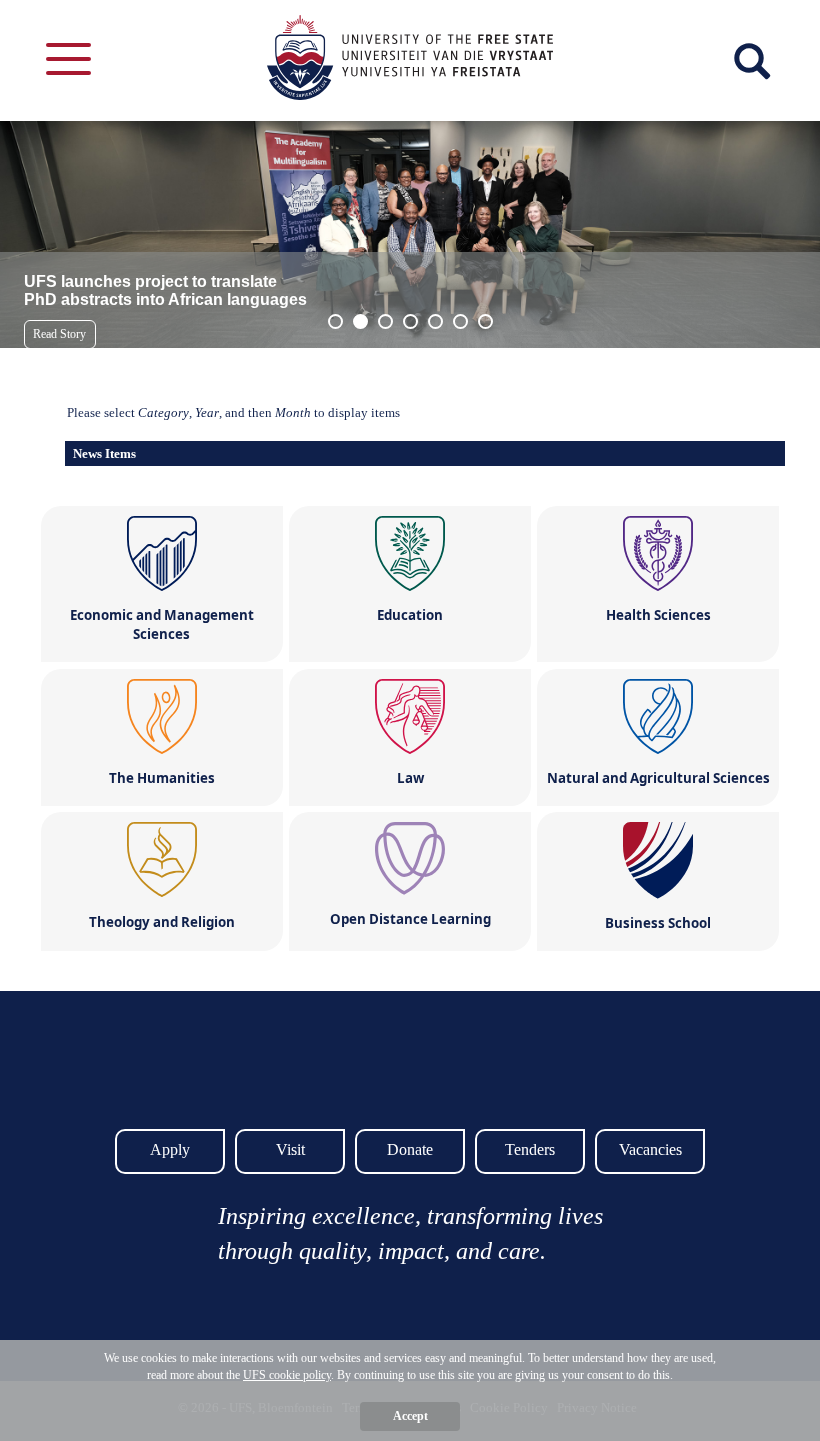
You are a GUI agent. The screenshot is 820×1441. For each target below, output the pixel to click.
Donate (410, 1149)
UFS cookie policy (287, 1375)
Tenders (530, 1149)
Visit (290, 1149)
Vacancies (650, 1149)
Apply (170, 1149)
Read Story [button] (59, 334)
